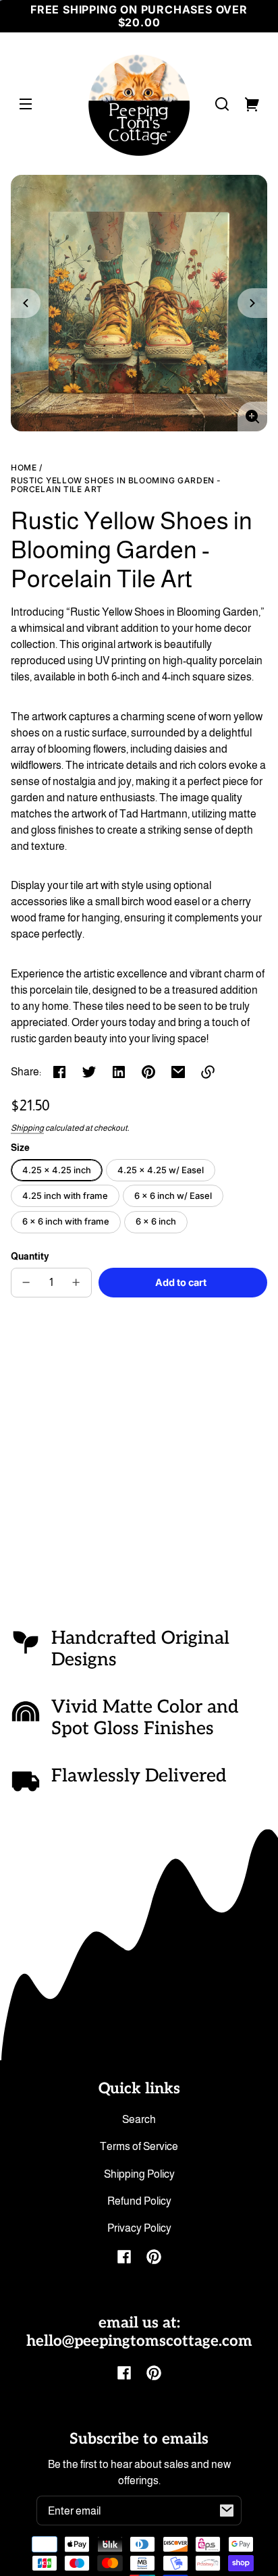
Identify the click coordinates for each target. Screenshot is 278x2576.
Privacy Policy (139, 2228)
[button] (222, 104)
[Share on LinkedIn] (119, 1072)
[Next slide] (252, 303)
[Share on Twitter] (89, 1072)
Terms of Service (139, 2146)
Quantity (30, 1257)
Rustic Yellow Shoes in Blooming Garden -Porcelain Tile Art (116, 485)
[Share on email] (178, 1072)
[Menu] (26, 104)
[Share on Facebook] (59, 1072)
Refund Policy (139, 2201)
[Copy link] (208, 1072)
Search (139, 2119)
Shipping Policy (139, 2174)
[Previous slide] (26, 303)
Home (24, 468)
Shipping (27, 1128)
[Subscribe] (227, 2511)
